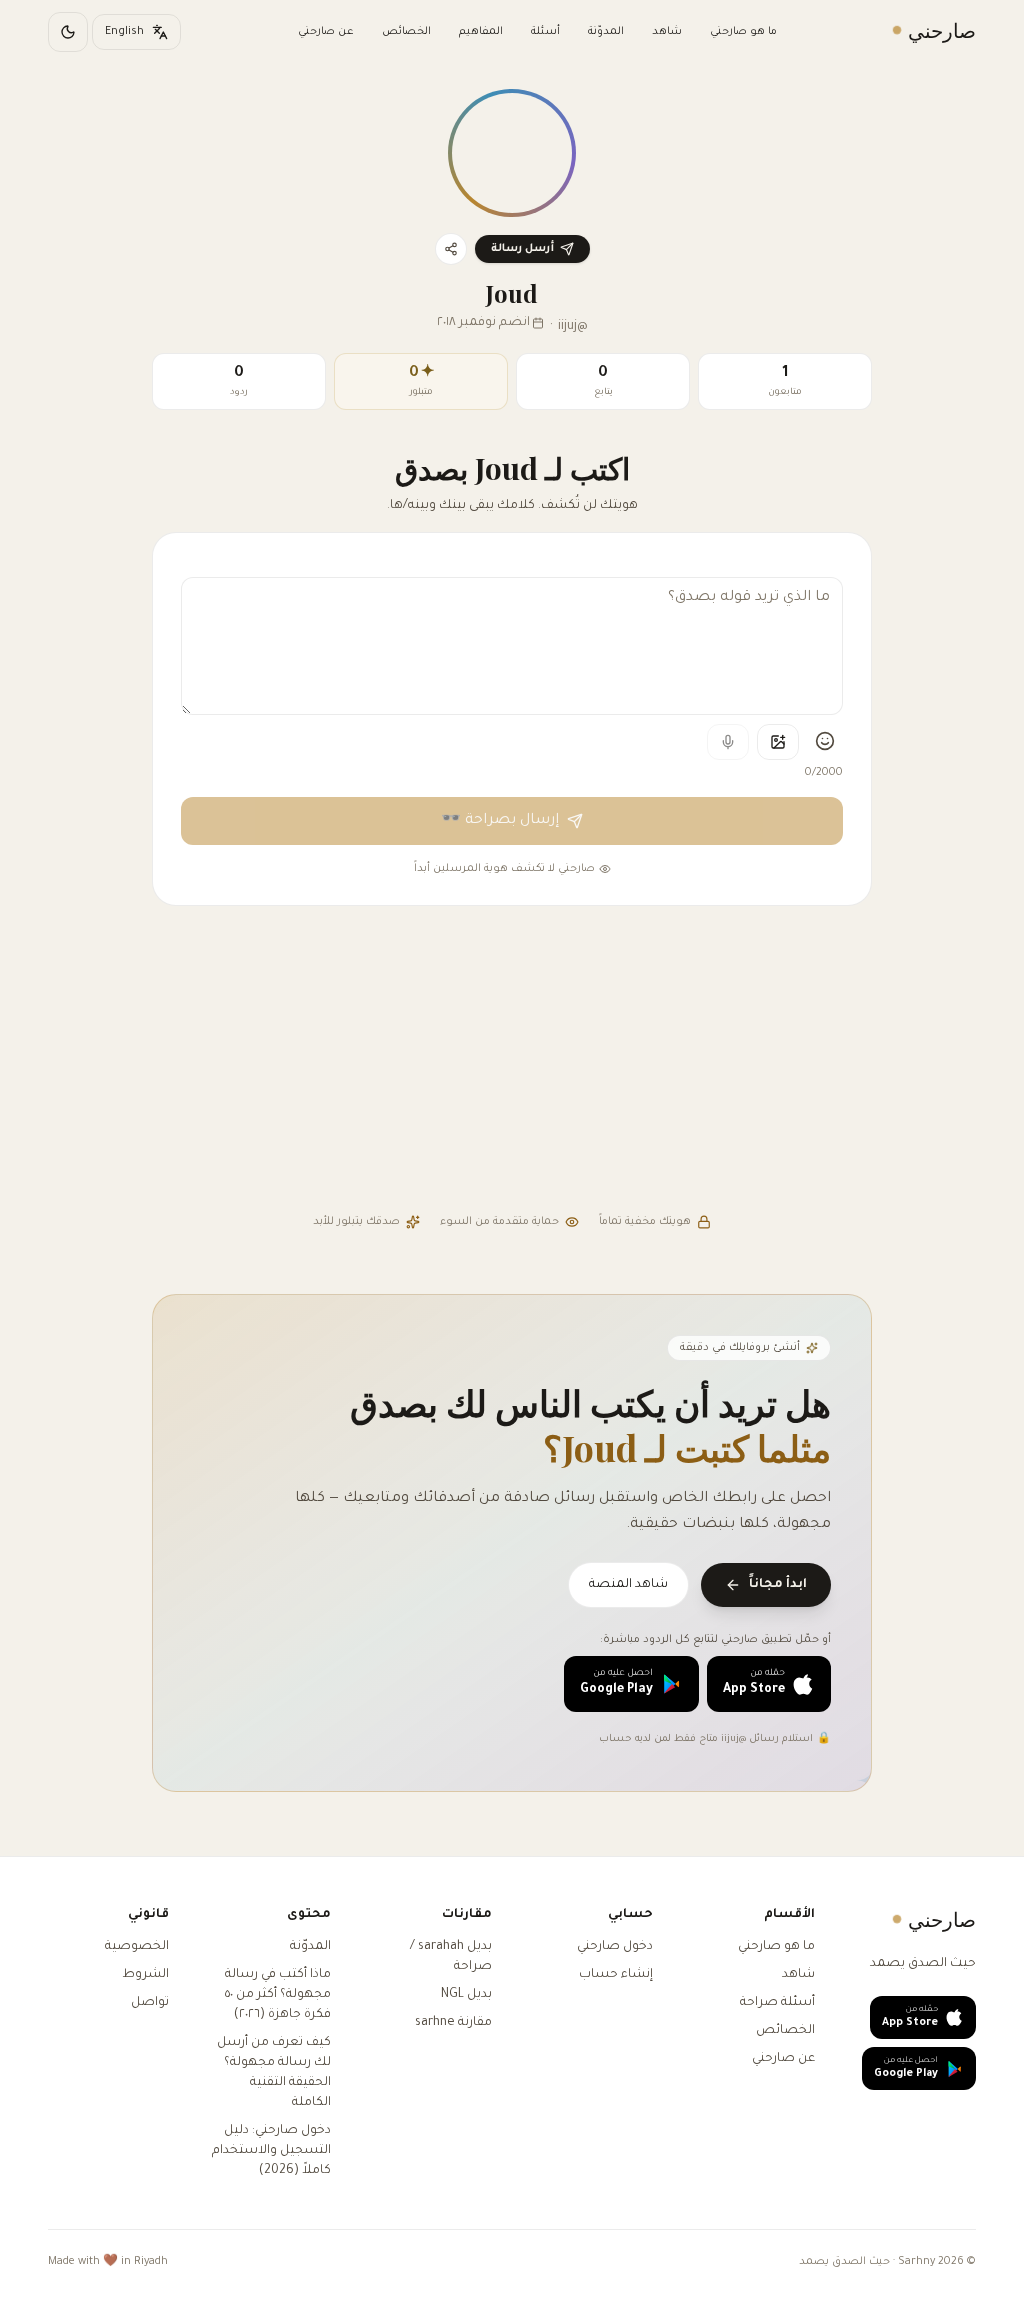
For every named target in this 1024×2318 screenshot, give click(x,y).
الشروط (145, 1975)
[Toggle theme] (68, 32)
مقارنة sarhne (453, 2023)
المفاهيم (481, 32)
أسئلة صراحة (777, 2003)
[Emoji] (825, 741)
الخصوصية (137, 1947)
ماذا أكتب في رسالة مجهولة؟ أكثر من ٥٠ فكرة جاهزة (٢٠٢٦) (278, 1995)
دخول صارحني (615, 1947)
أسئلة (545, 32)
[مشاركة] (451, 249)
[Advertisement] (512, 1062)
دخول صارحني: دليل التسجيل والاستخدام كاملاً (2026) (271, 2151)
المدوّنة (606, 32)
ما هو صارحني (743, 32)
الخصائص (406, 32)
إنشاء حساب (616, 1975)
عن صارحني (326, 32)
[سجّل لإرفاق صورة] (778, 742)
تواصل (150, 2003)
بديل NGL (466, 1995)
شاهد (667, 32)
